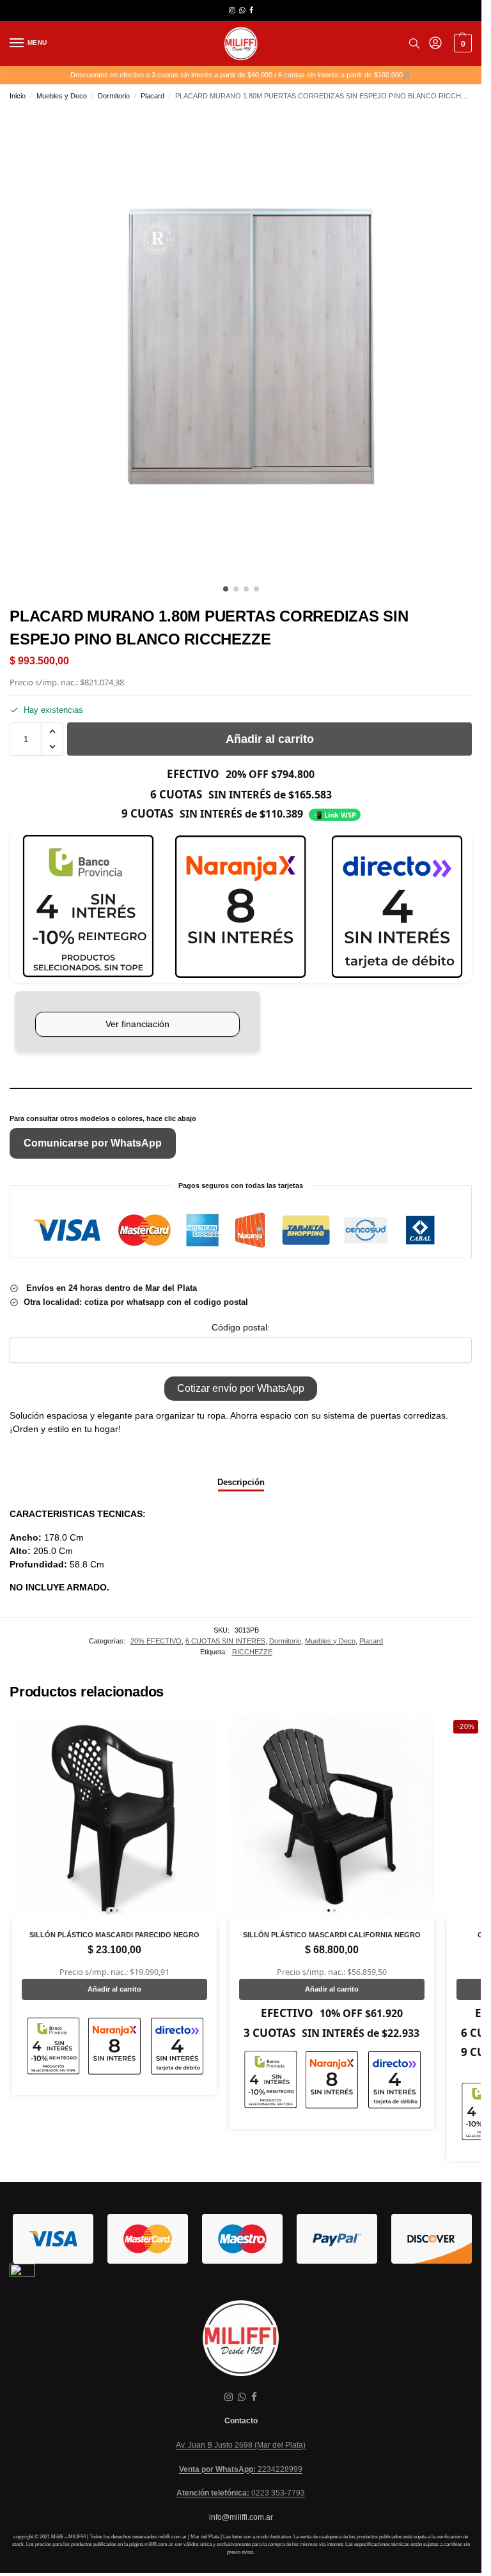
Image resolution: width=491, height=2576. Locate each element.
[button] (461, 43)
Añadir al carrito (270, 739)
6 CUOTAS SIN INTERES (225, 1641)
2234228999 (241, 2469)
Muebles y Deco (62, 96)
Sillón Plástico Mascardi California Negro (332, 1935)
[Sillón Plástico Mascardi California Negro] (332, 1816)
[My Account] (435, 44)
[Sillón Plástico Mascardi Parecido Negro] (114, 1816)
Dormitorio (114, 96)
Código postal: (241, 1327)
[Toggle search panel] (414, 43)
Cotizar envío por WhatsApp (241, 1388)
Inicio (18, 96)
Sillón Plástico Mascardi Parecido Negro (114, 1935)
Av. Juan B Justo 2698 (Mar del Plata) (241, 2445)
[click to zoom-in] (245, 343)
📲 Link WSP (335, 815)
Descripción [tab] (241, 1482)
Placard (152, 96)
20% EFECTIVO (156, 1641)
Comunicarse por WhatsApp (93, 1143)
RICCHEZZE (252, 1652)
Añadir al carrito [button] (114, 1989)
